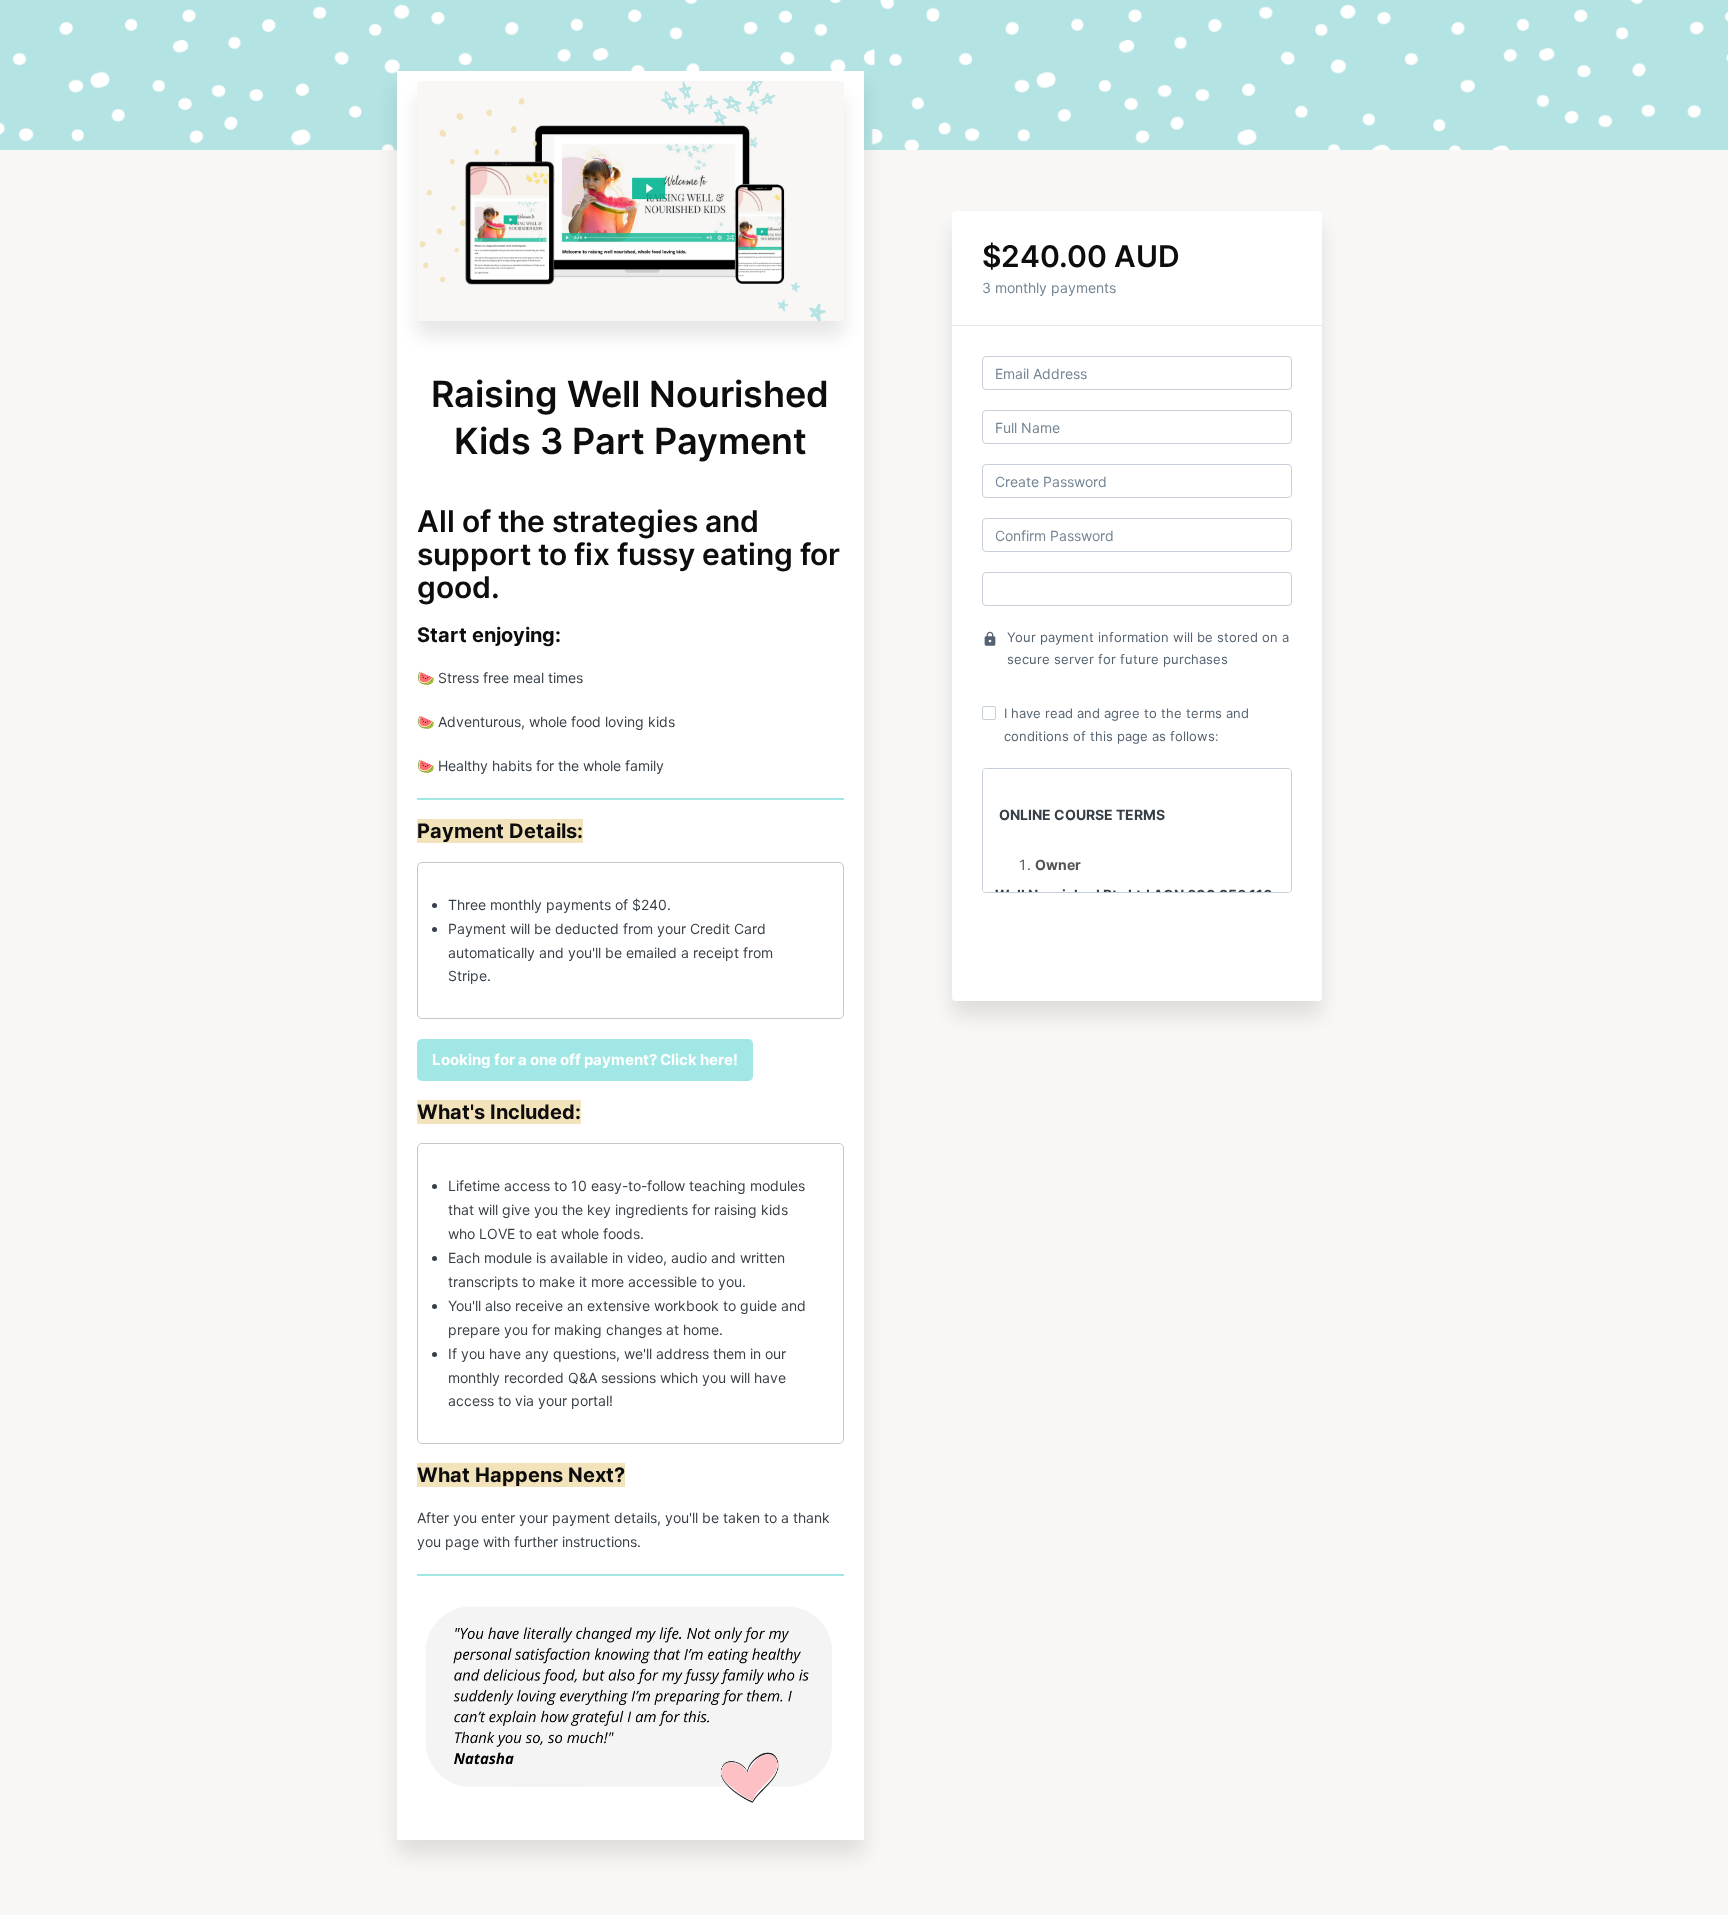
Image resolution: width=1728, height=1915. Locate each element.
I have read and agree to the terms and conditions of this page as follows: (1126, 724)
